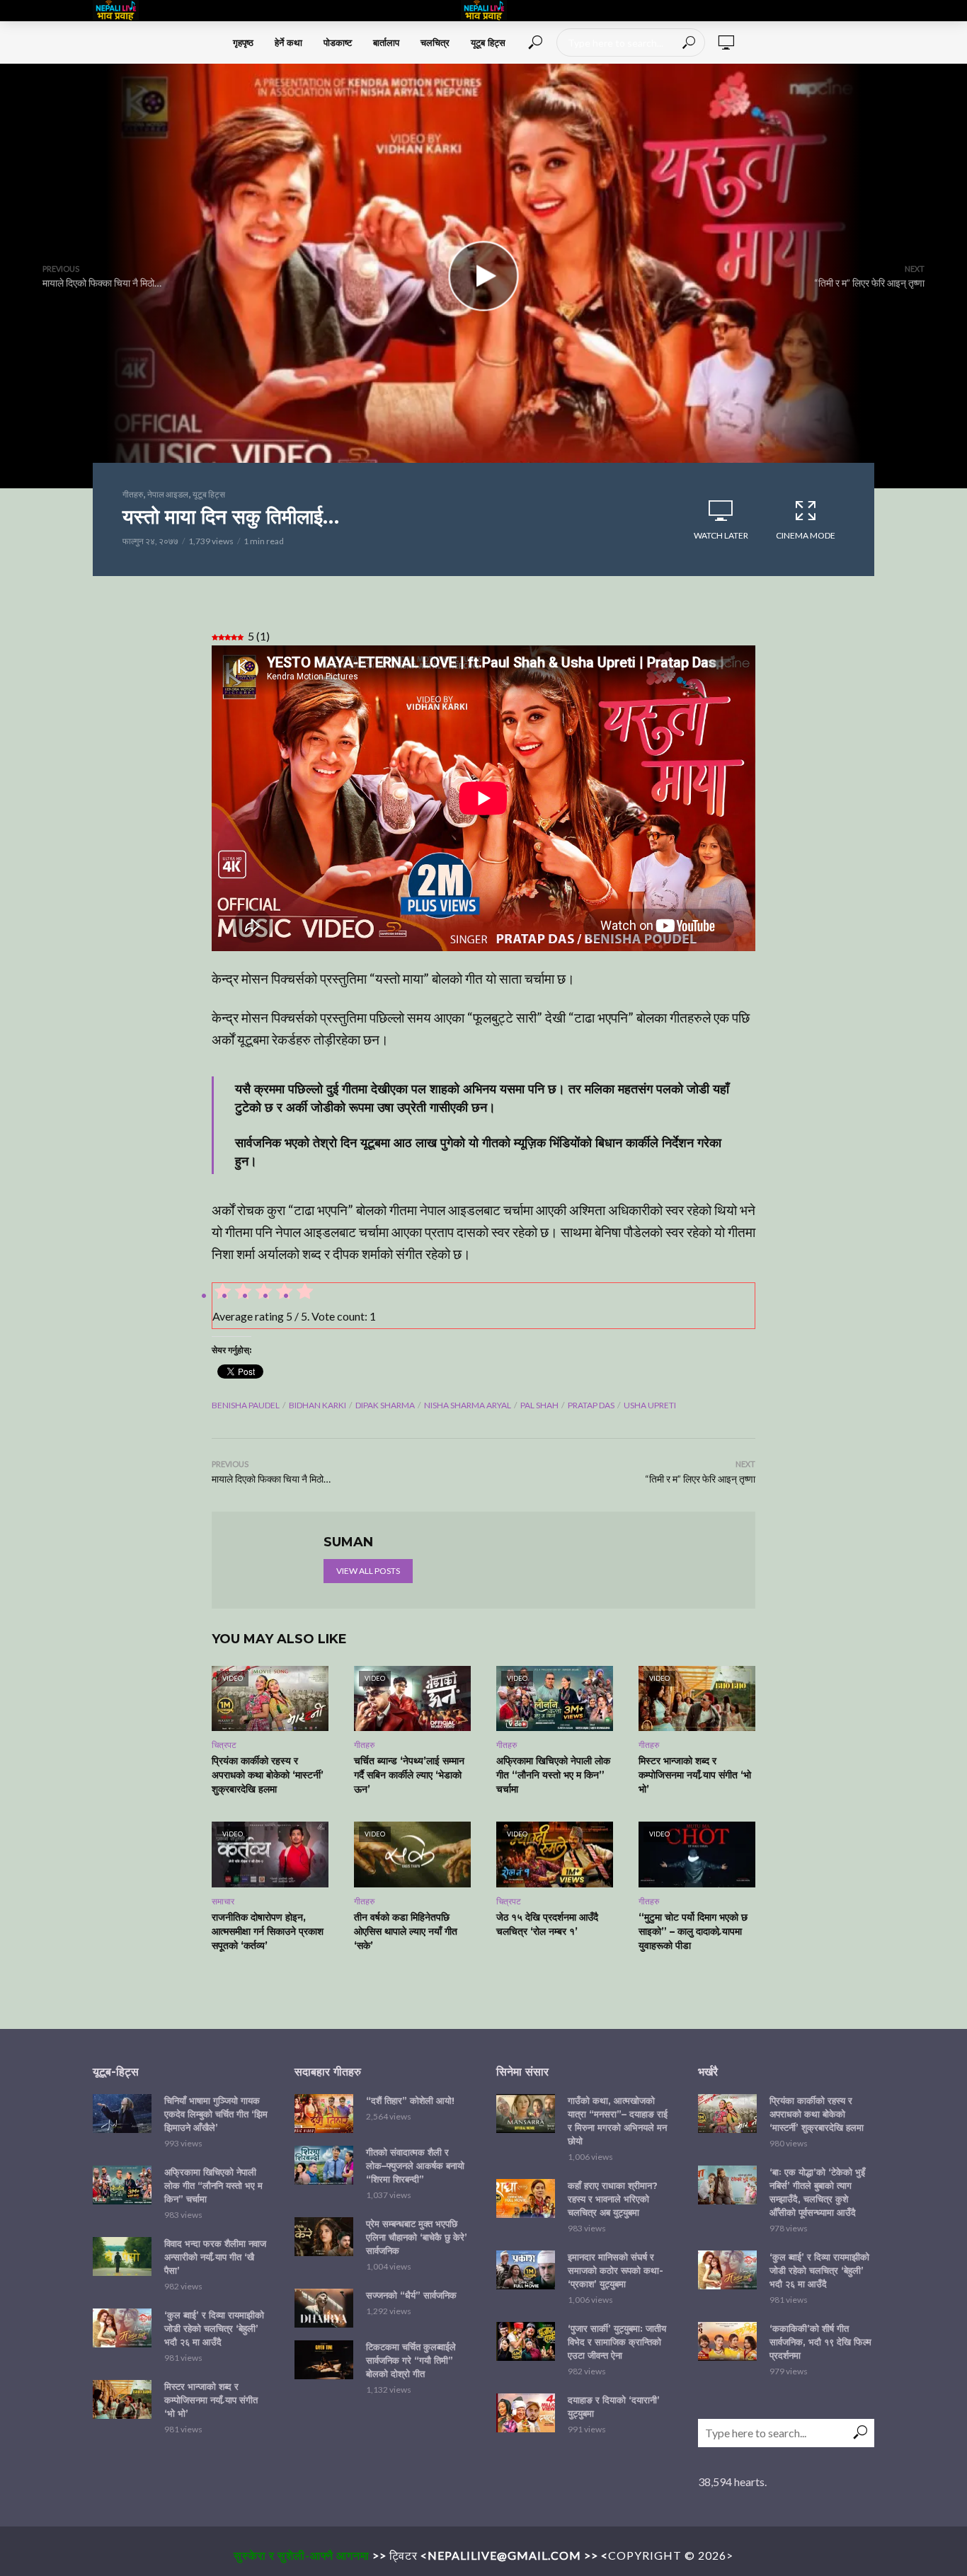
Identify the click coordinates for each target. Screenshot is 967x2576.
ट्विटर (404, 2555)
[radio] (304, 1294)
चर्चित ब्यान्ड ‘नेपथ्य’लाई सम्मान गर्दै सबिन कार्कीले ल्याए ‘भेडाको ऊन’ (409, 1775)
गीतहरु (133, 494)
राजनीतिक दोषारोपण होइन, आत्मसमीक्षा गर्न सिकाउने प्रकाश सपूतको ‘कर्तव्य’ (268, 1931)
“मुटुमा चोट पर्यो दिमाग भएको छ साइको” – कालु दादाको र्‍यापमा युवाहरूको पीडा (693, 1931)
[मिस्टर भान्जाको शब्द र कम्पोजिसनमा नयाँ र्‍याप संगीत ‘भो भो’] (122, 2399)
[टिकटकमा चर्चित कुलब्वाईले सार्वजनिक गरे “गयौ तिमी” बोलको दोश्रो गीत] (324, 2360)
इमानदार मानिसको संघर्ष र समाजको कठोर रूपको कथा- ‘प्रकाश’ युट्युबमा (616, 2270)
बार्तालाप (386, 42)
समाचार (223, 1901)
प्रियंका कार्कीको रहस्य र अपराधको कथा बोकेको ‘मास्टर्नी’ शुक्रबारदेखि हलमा (268, 1775)
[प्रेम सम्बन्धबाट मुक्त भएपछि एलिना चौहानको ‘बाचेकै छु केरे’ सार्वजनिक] (324, 2237)
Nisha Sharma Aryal (468, 1405)
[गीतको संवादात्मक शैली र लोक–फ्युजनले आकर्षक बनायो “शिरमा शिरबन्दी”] (324, 2165)
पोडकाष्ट (338, 42)
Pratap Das (591, 1405)
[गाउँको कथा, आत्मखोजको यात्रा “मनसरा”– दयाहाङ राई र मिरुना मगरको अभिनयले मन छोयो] (526, 2114)
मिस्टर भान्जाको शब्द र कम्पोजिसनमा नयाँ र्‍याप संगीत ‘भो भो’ (695, 1775)
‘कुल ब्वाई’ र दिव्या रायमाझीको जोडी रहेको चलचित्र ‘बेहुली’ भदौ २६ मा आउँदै (214, 2328)
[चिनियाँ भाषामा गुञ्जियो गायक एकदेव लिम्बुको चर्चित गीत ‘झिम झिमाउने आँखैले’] (122, 2114)
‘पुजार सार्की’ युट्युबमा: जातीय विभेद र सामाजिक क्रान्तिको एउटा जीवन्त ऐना (617, 2342)
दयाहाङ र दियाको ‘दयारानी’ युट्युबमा (614, 2407)
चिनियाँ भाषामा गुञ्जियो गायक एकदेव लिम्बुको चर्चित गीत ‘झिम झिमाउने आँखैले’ (216, 2114)
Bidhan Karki (317, 1405)
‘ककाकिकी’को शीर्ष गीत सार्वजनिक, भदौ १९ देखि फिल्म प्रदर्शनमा (820, 2342)
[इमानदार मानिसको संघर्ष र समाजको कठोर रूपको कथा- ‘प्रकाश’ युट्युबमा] (526, 2270)
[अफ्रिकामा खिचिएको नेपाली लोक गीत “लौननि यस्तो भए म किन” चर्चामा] (122, 2185)
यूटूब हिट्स (488, 42)
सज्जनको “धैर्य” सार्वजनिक (411, 2295)
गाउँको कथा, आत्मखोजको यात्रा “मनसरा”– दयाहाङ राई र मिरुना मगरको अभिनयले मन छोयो (618, 2121)
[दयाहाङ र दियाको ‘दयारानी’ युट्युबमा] (526, 2413)
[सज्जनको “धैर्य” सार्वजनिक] (324, 2308)
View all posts (368, 1571)
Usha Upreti (650, 1405)
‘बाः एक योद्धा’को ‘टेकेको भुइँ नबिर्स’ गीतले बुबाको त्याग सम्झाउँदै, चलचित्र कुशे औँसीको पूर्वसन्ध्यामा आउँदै (817, 2192)
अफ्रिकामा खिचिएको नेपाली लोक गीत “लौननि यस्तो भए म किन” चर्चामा (553, 1775)
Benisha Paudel (246, 1405)
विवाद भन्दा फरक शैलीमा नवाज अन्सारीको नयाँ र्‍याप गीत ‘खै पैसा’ (215, 2257)
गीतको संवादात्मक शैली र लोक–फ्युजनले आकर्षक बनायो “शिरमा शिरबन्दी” (415, 2166)
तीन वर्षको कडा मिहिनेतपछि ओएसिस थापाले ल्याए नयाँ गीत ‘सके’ (406, 1931)
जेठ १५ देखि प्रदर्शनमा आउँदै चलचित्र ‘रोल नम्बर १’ (547, 1924)
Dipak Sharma (385, 1405)
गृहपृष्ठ (243, 42)
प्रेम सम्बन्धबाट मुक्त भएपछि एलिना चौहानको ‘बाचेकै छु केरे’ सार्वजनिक (417, 2237)
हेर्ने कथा (288, 42)
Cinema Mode (806, 535)
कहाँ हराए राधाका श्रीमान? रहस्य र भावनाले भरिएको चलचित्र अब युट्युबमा (613, 2199)
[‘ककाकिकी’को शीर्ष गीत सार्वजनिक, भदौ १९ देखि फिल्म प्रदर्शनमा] (727, 2341)
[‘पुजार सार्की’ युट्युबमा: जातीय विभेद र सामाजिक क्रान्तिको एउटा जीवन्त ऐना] (526, 2341)
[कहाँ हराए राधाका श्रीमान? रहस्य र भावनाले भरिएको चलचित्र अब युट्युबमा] (526, 2198)
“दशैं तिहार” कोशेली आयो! (410, 2100)
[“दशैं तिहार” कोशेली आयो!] (324, 2114)
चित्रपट (224, 1745)
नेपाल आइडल (168, 494)
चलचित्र (435, 42)
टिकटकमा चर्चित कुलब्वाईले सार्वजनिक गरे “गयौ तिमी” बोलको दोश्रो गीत (411, 2360)
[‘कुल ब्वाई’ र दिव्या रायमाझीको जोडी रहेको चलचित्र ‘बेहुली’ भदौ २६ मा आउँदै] (122, 2328)
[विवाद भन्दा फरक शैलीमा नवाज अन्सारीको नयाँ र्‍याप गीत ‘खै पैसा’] (122, 2256)
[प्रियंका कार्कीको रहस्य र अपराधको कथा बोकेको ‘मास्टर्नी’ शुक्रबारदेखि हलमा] (727, 2114)
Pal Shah (539, 1405)
